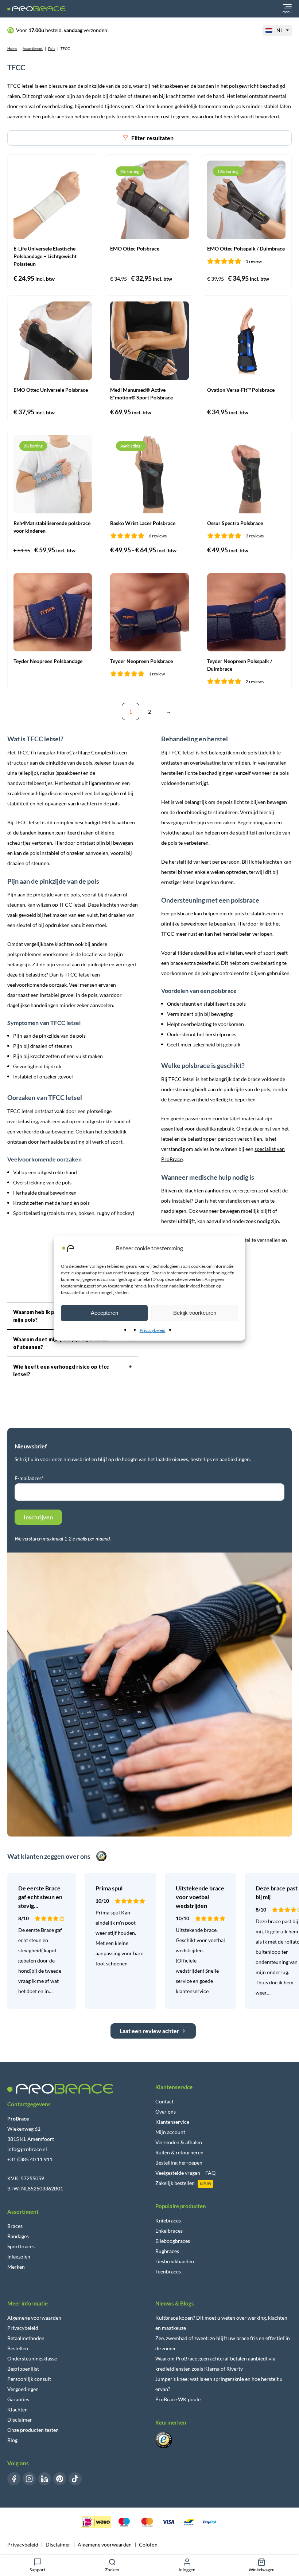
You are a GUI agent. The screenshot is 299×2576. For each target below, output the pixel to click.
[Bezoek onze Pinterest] (60, 2479)
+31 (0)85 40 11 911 (30, 2159)
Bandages (18, 2236)
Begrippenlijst (23, 2369)
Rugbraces (167, 2251)
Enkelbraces (169, 2231)
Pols (52, 48)
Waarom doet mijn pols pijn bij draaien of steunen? (73, 1343)
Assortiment (33, 48)
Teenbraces (168, 2271)
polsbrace (53, 116)
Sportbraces (21, 2246)
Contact (164, 2101)
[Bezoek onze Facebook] (14, 2479)
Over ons (166, 2112)
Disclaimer (20, 2420)
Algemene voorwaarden (34, 2318)
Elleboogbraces (173, 2241)
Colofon (148, 2545)
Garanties (18, 2399)
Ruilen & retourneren (179, 2152)
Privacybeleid (153, 1330)
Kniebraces (168, 2220)
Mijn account (170, 2132)
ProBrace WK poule (178, 2399)
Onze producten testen (33, 2430)
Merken (16, 2267)
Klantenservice (172, 2122)
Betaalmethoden (26, 2338)
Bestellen (18, 2348)
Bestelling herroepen (179, 2163)
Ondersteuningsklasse (32, 2358)
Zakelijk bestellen (175, 2183)
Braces (15, 2226)
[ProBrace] (36, 9)
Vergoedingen (23, 2389)
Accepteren (104, 1313)
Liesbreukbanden (175, 2261)
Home (12, 48)
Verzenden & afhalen (179, 2142)
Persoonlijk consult (29, 2379)
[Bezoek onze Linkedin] (44, 2479)
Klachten (18, 2409)
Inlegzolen (19, 2257)
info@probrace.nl (27, 2149)
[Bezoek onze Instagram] (29, 2479)
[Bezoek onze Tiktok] (75, 2479)
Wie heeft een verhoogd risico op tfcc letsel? (73, 1370)
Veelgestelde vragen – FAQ (185, 2173)
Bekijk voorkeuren (195, 1313)
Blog (12, 2440)
